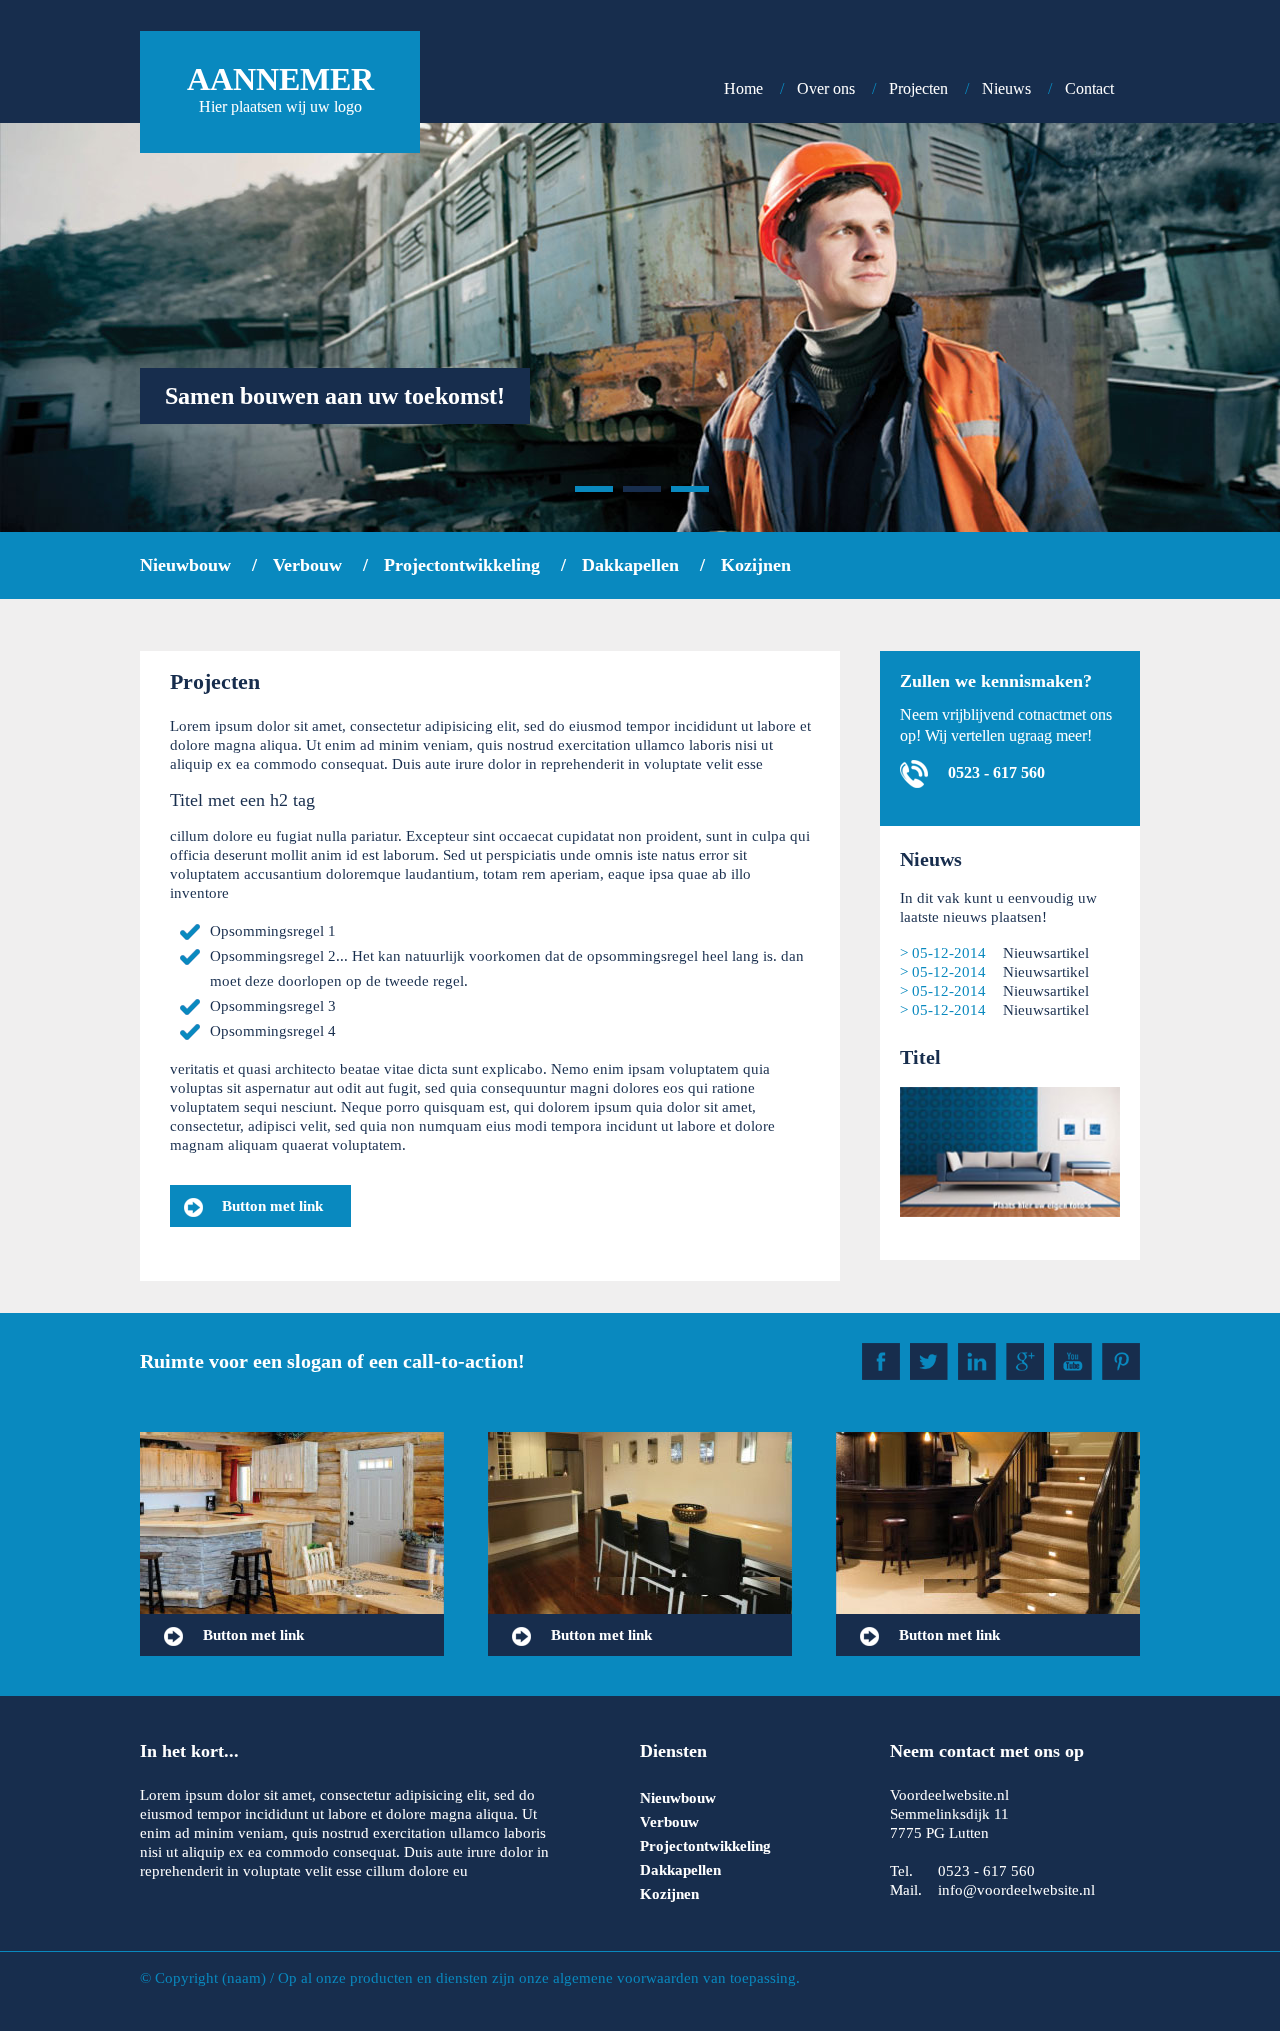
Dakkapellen (630, 565)
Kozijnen (756, 565)
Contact (1089, 88)
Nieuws (1006, 88)
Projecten (918, 88)
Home (743, 88)
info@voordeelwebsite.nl (1016, 1890)
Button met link (270, 1206)
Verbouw (307, 565)
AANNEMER (280, 88)
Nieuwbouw (185, 565)
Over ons (826, 88)
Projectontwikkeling (462, 565)
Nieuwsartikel (1046, 953)
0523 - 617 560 (994, 772)
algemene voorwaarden (626, 1978)
